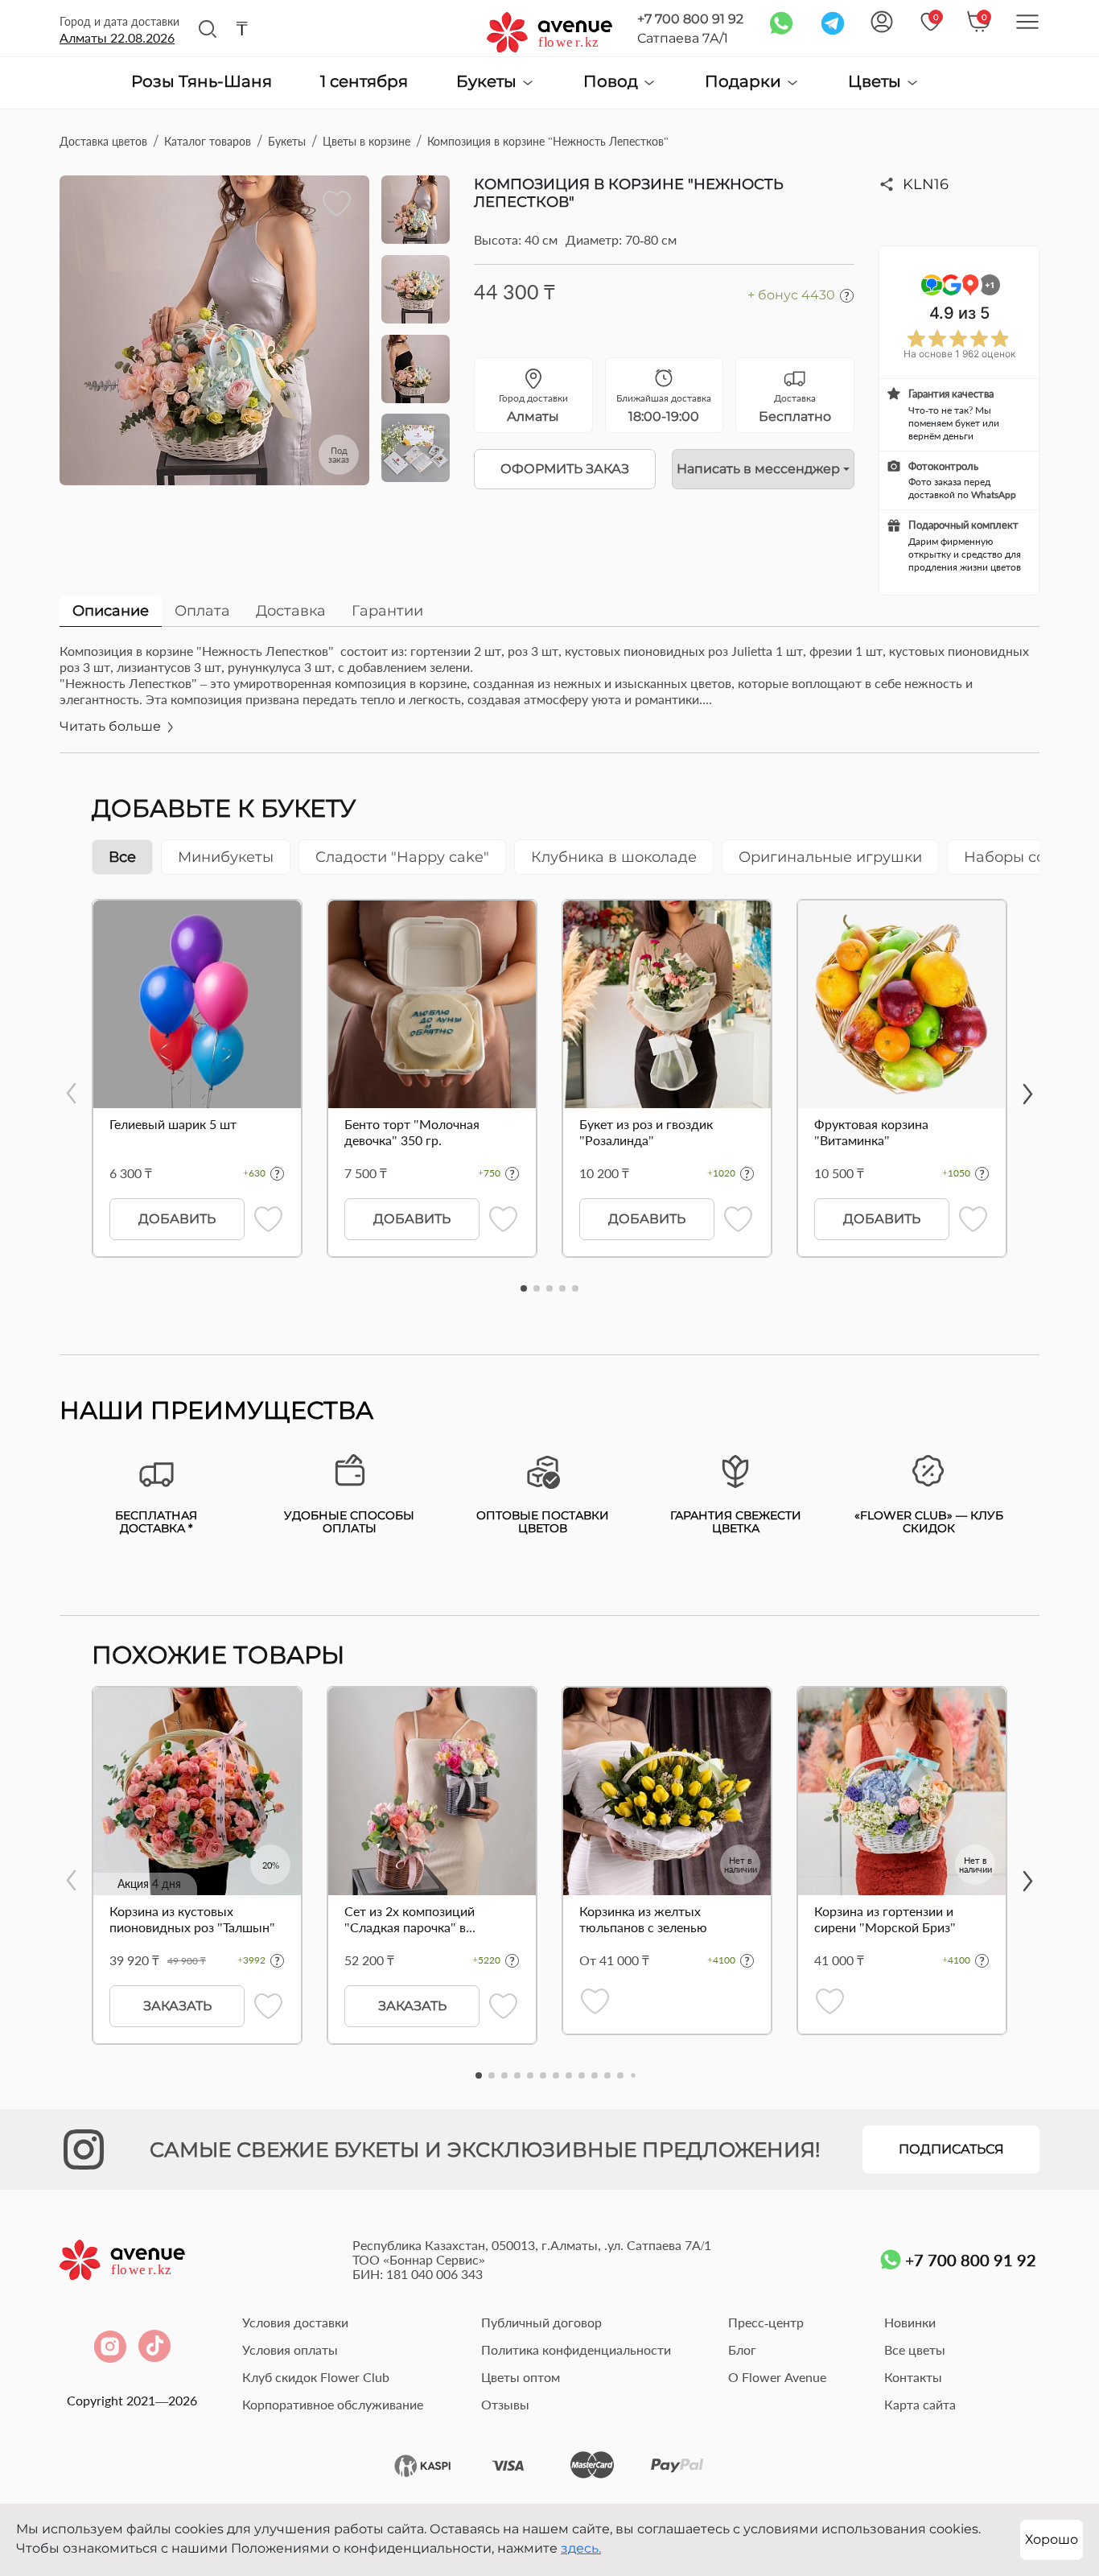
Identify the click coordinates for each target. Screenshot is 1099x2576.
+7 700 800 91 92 (690, 19)
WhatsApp (994, 495)
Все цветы (915, 2349)
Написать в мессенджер (758, 469)
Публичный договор (541, 2322)
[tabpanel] (549, 698)
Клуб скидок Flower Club (316, 2377)
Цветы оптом (521, 2377)
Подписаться (951, 2149)
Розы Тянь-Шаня (202, 82)
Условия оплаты (290, 2349)
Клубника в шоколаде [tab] (614, 857)
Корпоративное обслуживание (333, 2404)
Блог (742, 2349)
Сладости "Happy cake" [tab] (402, 857)
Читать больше (112, 726)
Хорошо (1052, 2539)
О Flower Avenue (777, 2377)
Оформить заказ (565, 469)
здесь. (581, 2548)
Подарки (745, 82)
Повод (613, 82)
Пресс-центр (766, 2322)
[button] (524, 1288)
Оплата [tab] (202, 611)
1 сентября (364, 82)
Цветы (877, 82)
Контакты (913, 2377)
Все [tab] (122, 857)
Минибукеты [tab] (226, 857)
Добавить (177, 1219)
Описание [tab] (111, 611)
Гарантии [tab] (387, 611)
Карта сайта (920, 2404)
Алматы (117, 37)
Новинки (910, 2322)
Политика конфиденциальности (576, 2349)
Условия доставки (295, 2322)
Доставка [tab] (291, 611)
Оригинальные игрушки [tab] (830, 857)
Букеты (488, 82)
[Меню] (1027, 22)
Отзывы (505, 2404)
